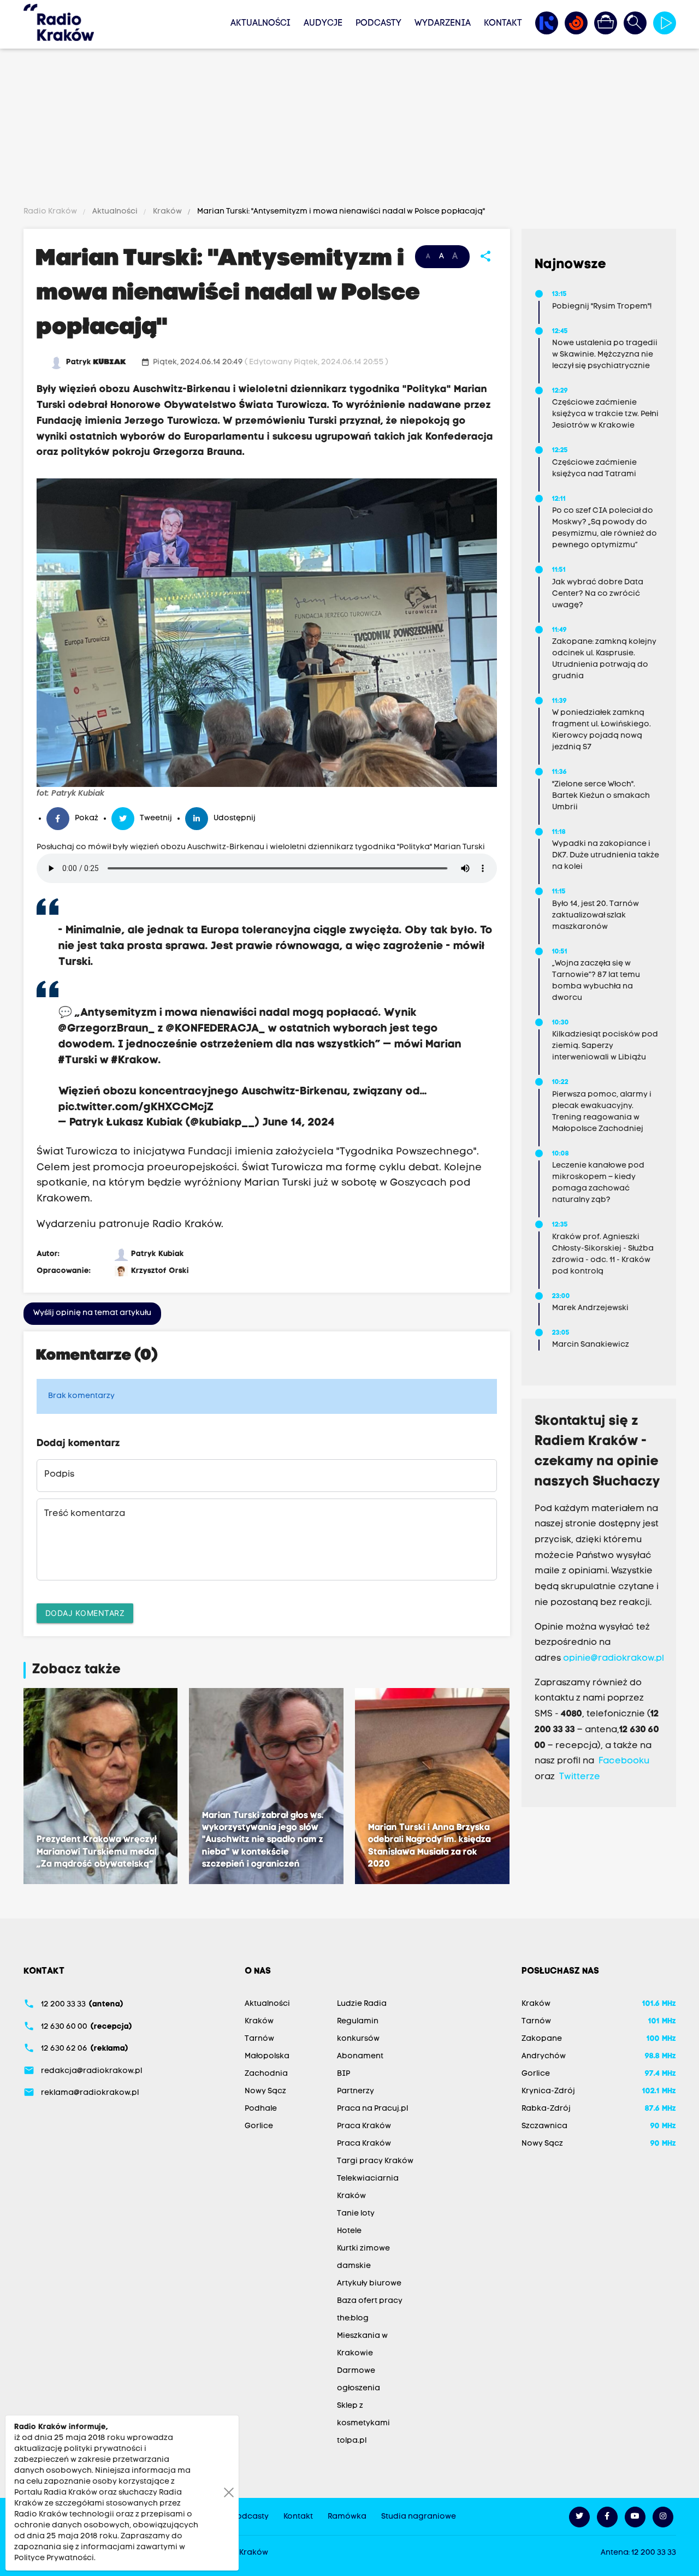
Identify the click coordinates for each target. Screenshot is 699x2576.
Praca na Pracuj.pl (372, 2109)
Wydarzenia (443, 23)
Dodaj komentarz (85, 1613)
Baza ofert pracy (370, 2301)
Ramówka (347, 2517)
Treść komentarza (85, 1514)
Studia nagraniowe (419, 2517)
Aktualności (260, 23)
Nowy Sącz (265, 2091)
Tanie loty (356, 2214)
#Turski (78, 1061)
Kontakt (503, 23)
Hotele (349, 2231)
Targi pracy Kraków (375, 2161)
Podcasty (378, 23)
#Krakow (135, 1061)
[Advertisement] (349, 129)
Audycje (323, 23)
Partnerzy (356, 2091)
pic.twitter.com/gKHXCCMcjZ (136, 1108)
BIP (343, 2074)
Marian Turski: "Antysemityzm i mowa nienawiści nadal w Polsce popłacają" (340, 212)
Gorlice (259, 2126)
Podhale (261, 2109)
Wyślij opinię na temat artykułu (92, 1313)
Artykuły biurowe (369, 2284)
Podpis (59, 1474)
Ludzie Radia (362, 2004)
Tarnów (259, 2039)
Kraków (167, 212)
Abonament (360, 2056)
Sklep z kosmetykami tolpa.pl (363, 2423)
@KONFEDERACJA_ (216, 1029)
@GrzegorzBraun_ (107, 1029)
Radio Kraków (51, 212)
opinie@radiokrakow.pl (614, 1659)
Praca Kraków (364, 2126)
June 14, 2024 (299, 1123)
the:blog (353, 2319)
